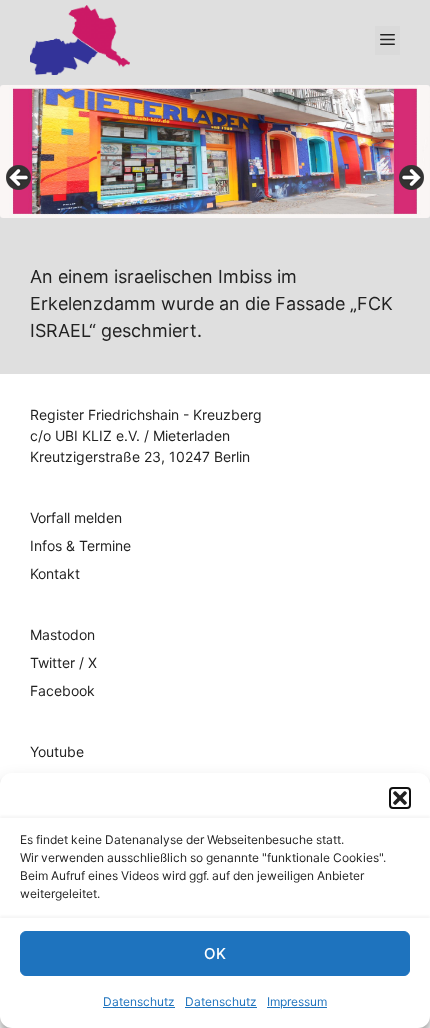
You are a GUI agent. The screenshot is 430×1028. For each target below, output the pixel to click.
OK (215, 953)
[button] (400, 798)
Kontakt (55, 573)
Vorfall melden (76, 517)
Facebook (62, 690)
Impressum (297, 1001)
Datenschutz (139, 1001)
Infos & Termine (80, 545)
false (20, 179)
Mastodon (62, 634)
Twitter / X (63, 662)
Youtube (57, 751)
